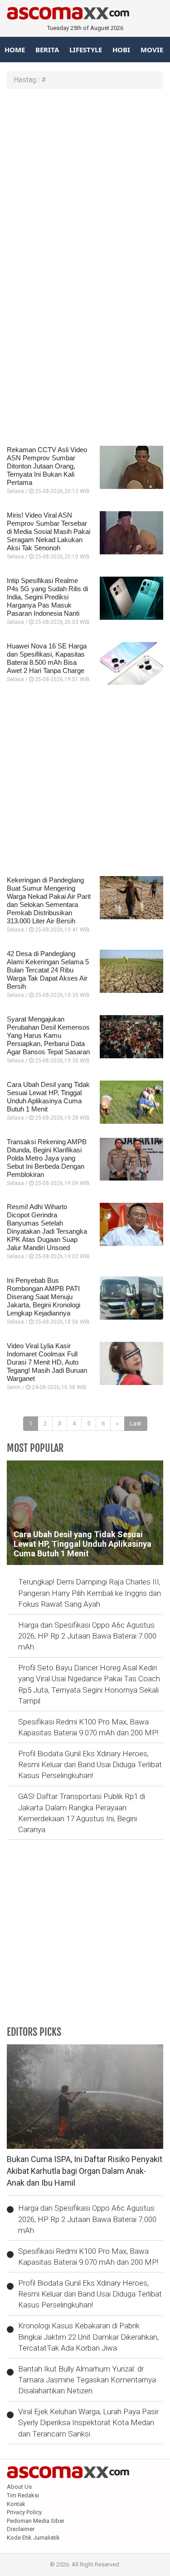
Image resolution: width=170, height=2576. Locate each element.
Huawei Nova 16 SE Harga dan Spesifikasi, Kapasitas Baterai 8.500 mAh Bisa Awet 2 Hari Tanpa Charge (47, 658)
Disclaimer (21, 2529)
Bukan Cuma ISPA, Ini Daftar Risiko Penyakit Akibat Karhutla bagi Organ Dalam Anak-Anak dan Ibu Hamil (85, 2171)
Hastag (25, 80)
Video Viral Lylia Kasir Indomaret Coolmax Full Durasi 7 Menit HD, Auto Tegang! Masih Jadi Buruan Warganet (47, 1362)
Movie (152, 50)
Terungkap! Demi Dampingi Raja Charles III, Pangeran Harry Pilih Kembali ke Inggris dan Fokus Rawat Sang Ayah (90, 1593)
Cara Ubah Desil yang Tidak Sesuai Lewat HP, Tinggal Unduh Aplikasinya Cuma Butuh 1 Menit (48, 1097)
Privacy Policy (24, 2512)
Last (136, 1423)
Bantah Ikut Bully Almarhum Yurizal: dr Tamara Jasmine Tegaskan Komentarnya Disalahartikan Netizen (87, 2380)
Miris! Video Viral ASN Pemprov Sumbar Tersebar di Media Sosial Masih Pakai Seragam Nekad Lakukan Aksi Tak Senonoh (49, 531)
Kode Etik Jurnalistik (33, 2538)
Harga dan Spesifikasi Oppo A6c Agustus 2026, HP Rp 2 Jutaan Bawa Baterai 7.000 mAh (87, 1636)
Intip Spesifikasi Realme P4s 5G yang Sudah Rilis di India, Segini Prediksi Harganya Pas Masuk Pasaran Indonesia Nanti (47, 597)
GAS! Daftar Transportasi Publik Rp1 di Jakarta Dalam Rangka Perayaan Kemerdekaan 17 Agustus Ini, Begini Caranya (82, 1813)
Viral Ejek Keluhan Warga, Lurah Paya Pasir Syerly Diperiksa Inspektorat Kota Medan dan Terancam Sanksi (88, 2423)
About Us (19, 2487)
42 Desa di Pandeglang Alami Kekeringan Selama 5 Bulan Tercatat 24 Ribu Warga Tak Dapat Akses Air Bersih (48, 970)
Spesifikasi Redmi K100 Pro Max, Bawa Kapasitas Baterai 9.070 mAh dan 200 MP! (88, 1727)
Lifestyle (86, 50)
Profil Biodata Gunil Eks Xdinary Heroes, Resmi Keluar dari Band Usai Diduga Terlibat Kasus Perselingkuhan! (90, 1765)
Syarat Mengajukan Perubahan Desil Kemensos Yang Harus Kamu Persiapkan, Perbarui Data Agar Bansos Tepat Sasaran (48, 1035)
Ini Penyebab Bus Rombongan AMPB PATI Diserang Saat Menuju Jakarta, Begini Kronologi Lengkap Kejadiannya (44, 1297)
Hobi (121, 50)
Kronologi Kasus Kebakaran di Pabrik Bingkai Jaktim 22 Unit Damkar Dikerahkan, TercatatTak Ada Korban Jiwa (88, 2337)
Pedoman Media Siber (36, 2521)
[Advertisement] (85, 183)
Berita (47, 50)
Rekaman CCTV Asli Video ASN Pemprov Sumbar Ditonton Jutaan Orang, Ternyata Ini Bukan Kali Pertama (47, 466)
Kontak (16, 2504)
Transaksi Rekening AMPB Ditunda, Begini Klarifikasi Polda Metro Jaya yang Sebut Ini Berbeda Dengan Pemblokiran (47, 1158)
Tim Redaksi (23, 2495)
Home (15, 50)
